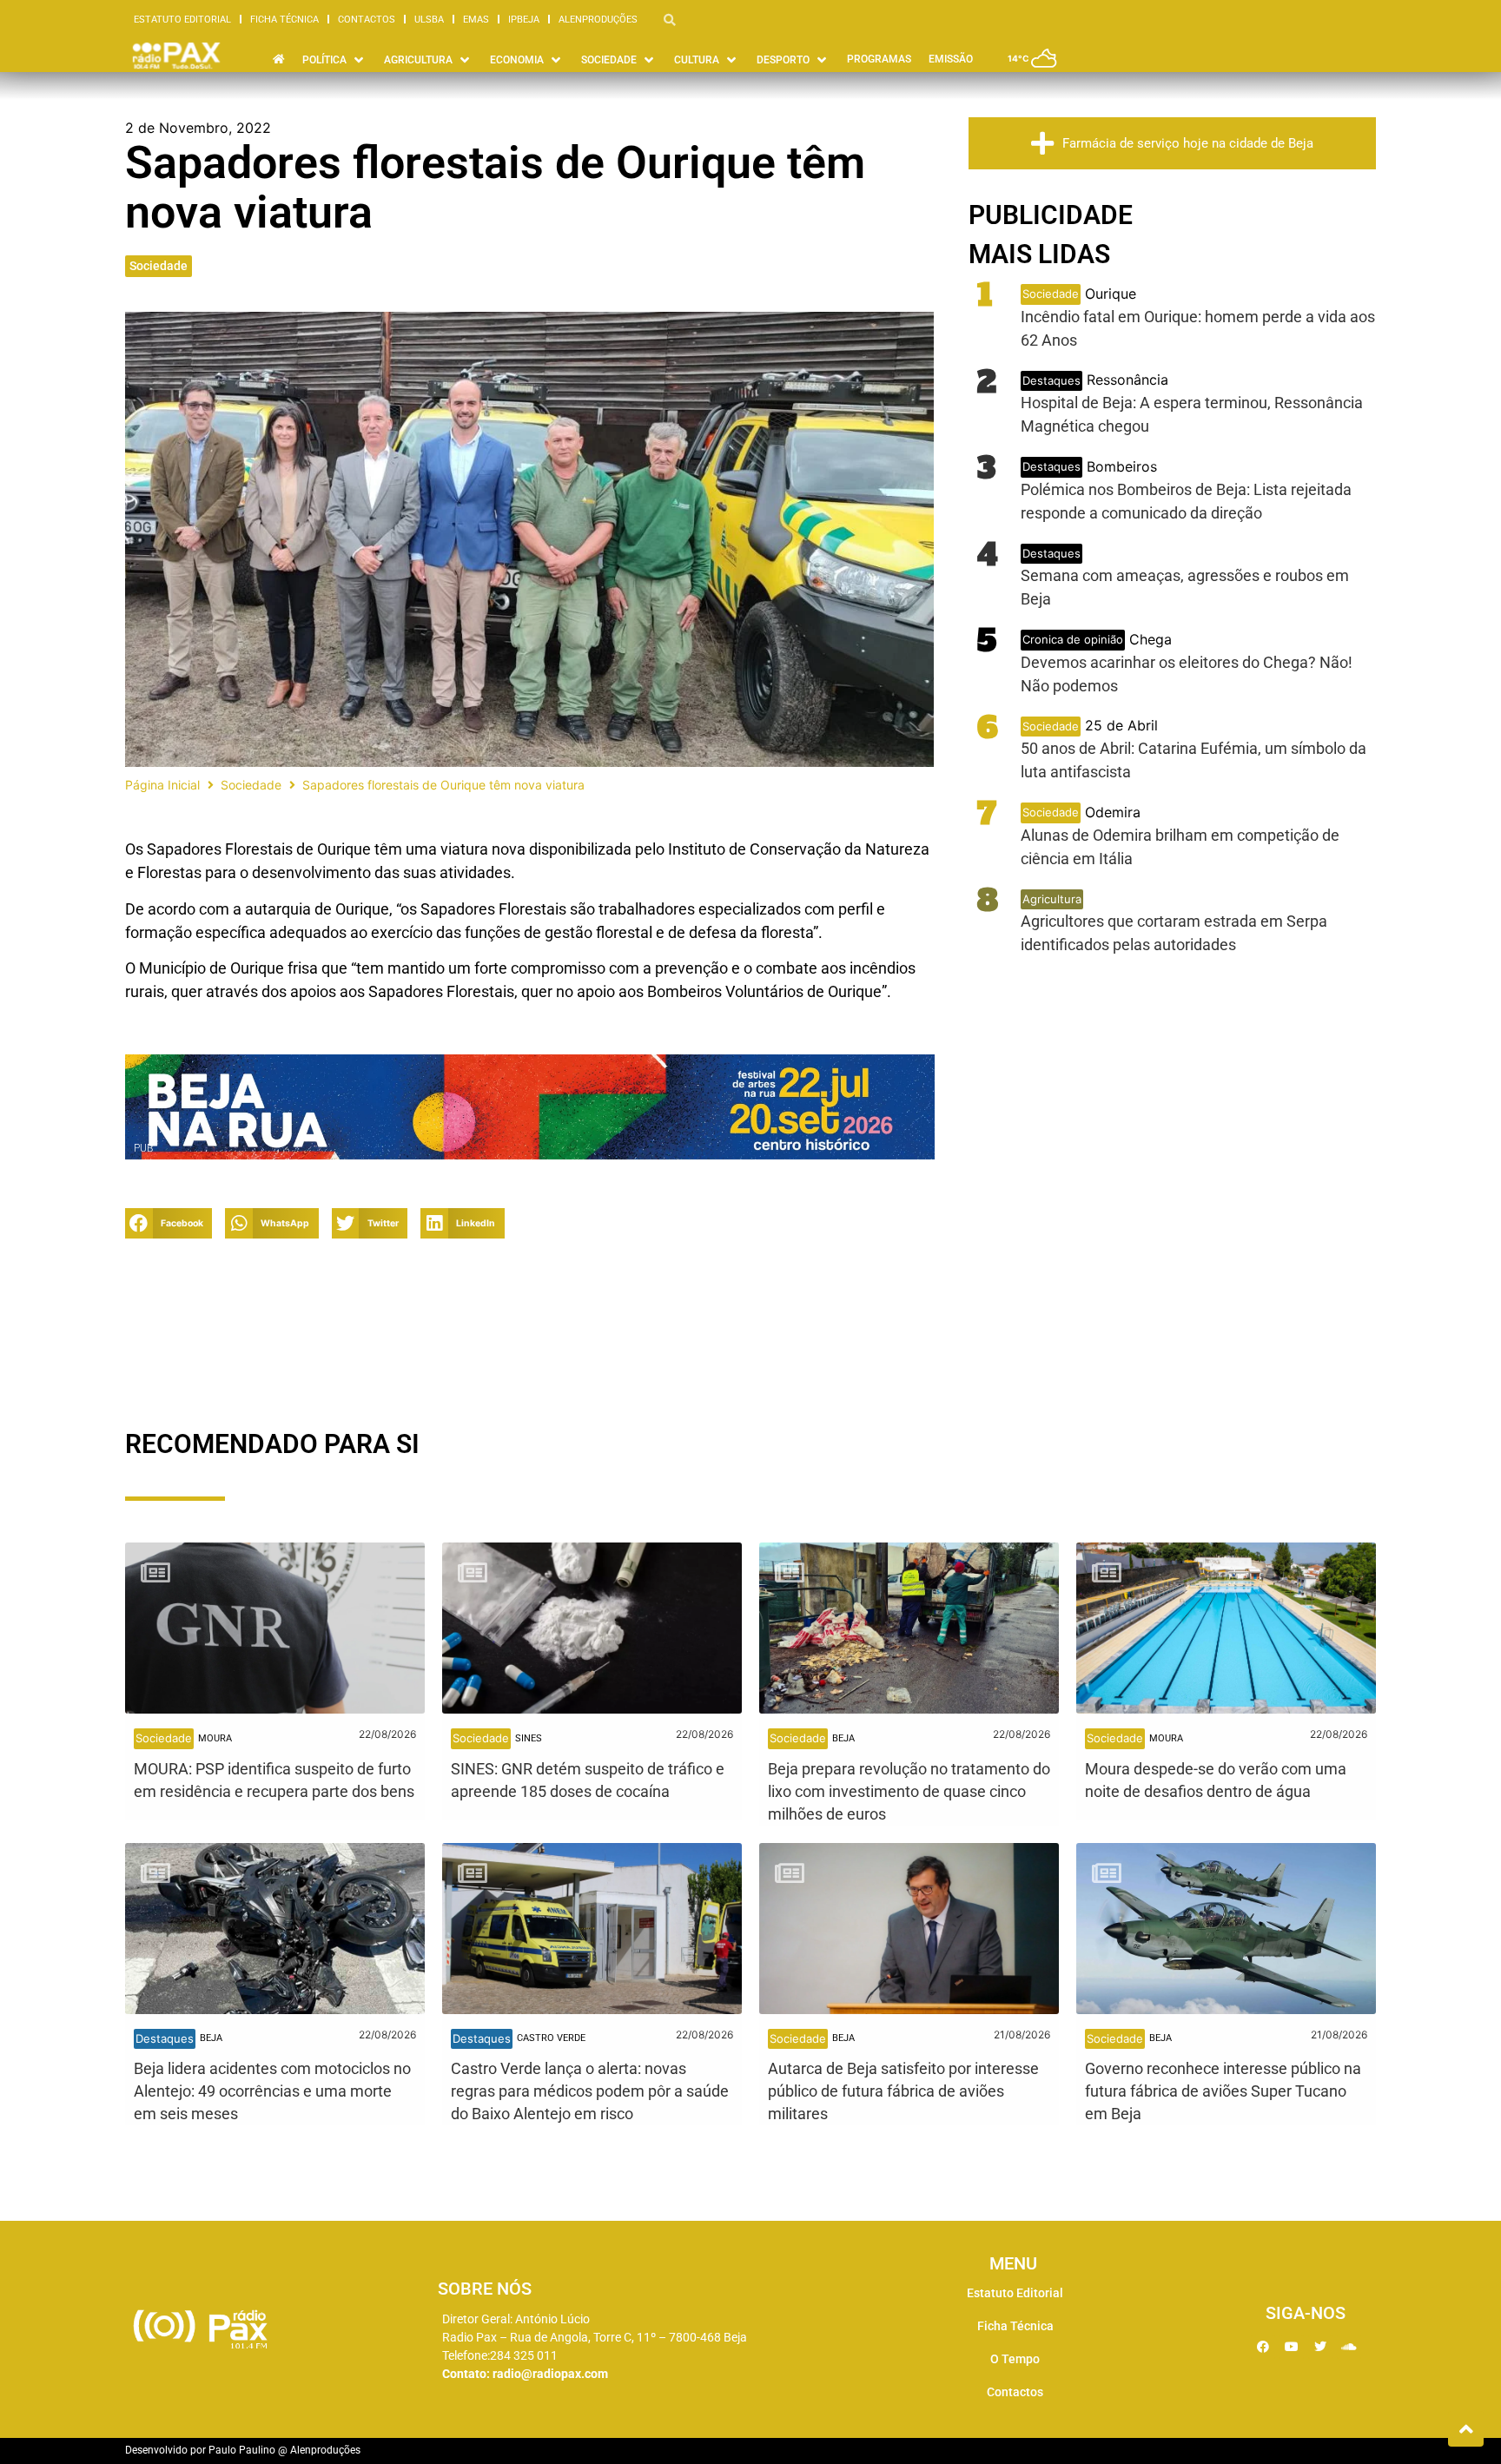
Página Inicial (162, 785)
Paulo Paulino (242, 2450)
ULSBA (429, 20)
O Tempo (1015, 2359)
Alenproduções (598, 20)
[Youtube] (1292, 2347)
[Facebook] (1263, 2347)
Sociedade (159, 266)
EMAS (476, 20)
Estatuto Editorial (182, 20)
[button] (169, 1223)
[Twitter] (1320, 2347)
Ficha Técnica (284, 20)
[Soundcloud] (1349, 2347)
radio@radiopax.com (550, 2374)
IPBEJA (524, 20)
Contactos (367, 20)
